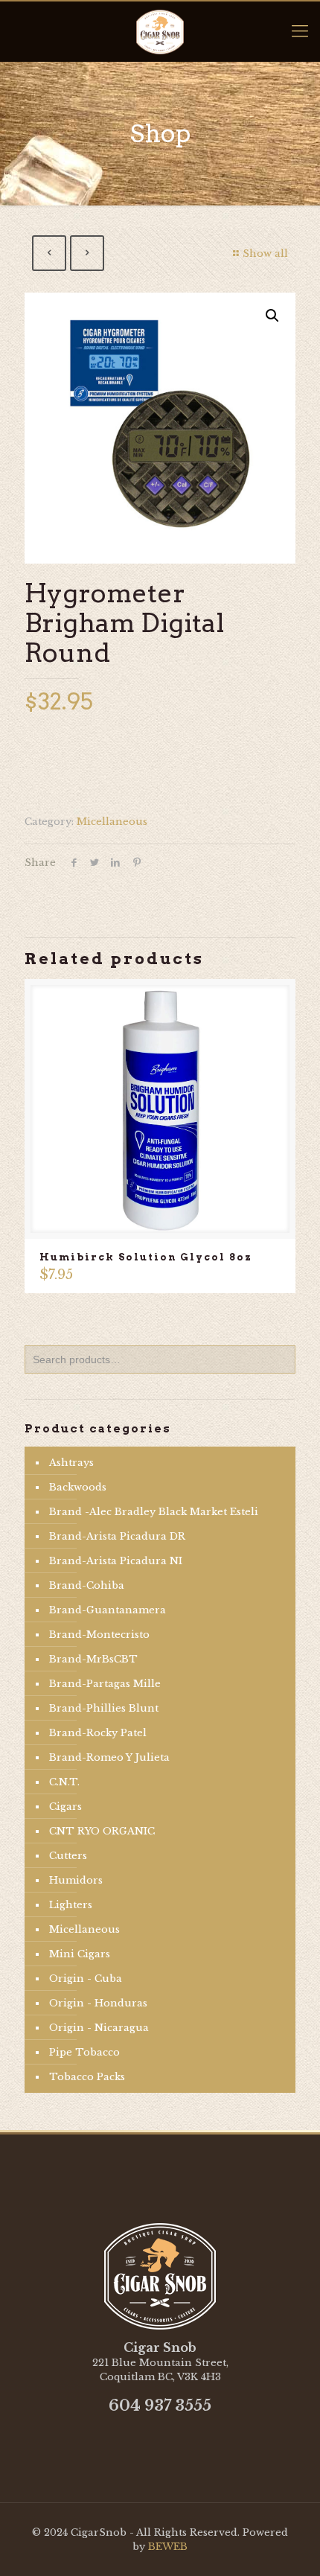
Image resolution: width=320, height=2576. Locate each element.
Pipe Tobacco (84, 2052)
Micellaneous (112, 822)
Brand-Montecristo (99, 1635)
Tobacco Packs (87, 2077)
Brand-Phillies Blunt (104, 1708)
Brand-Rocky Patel (98, 1733)
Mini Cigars (80, 1954)
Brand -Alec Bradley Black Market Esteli (154, 1512)
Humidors (76, 1880)
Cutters (68, 1856)
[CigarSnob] (160, 31)
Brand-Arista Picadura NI (116, 1561)
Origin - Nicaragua (99, 2028)
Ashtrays (71, 1463)
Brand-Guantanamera (108, 1610)
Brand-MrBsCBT (93, 1659)
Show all (265, 254)
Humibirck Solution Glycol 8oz (146, 1257)
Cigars (65, 1807)
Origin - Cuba (86, 1979)
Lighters (71, 1905)
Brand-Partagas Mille (105, 1684)
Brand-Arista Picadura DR (117, 1536)
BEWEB (168, 2547)
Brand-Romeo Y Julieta (109, 1757)
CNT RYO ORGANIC (102, 1831)
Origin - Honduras (98, 2003)
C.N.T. (64, 1782)
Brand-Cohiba (87, 1585)
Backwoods (78, 1487)
